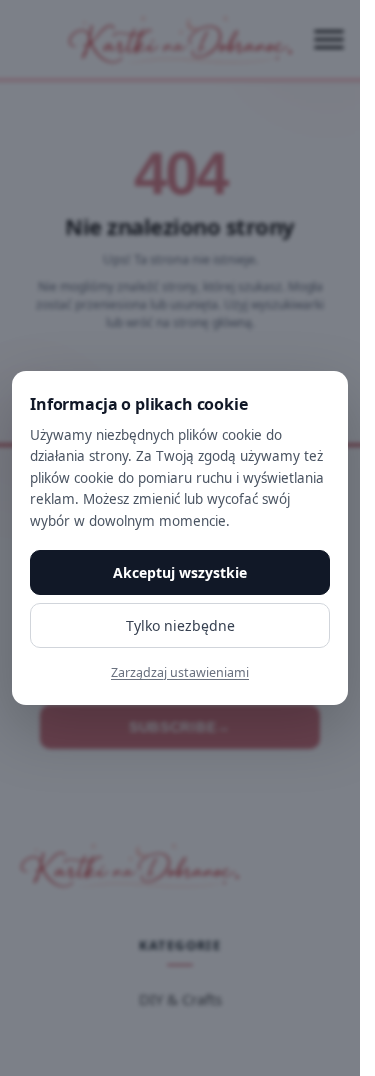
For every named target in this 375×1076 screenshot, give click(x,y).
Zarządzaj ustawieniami (180, 672)
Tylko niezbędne (180, 625)
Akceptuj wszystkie (180, 572)
